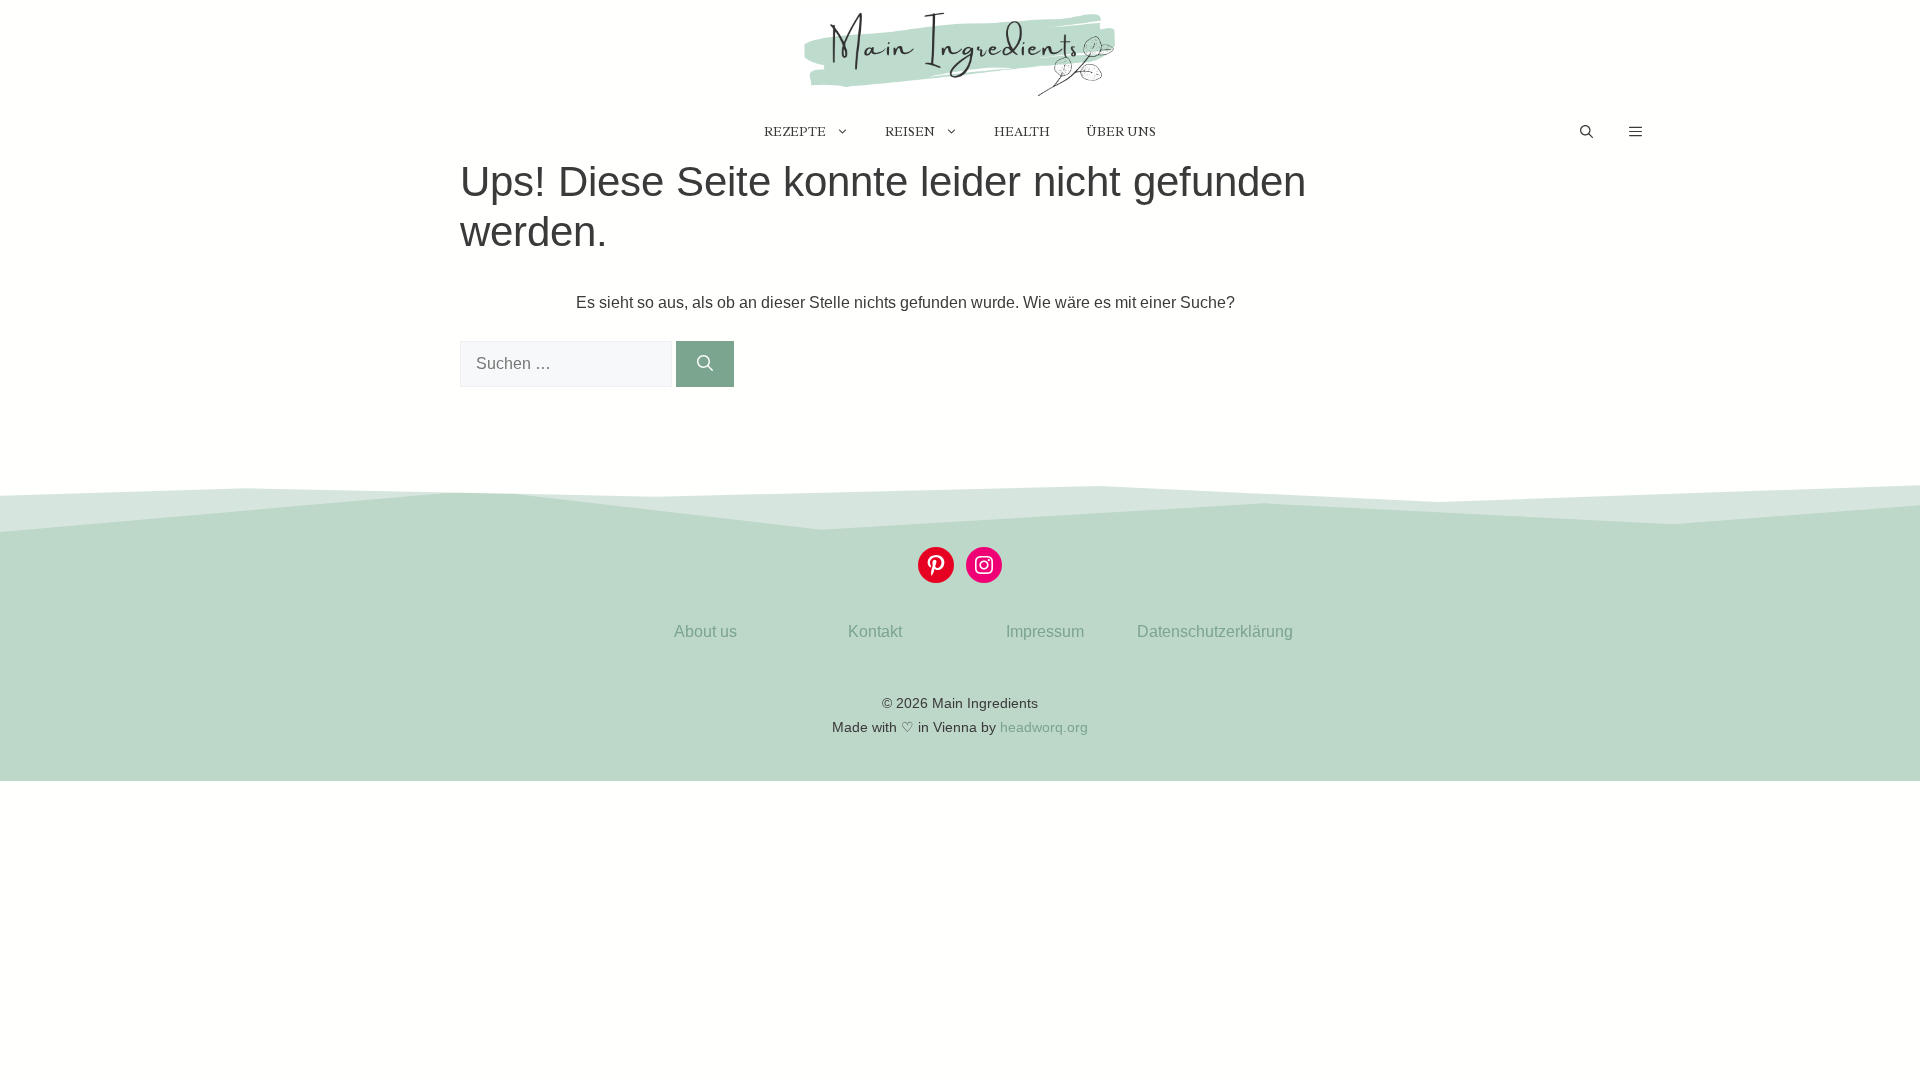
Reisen (910, 131)
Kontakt (875, 631)
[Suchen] (705, 364)
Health (1022, 131)
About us (705, 631)
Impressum (1045, 631)
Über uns (1121, 131)
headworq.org (1044, 727)
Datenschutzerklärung (1215, 631)
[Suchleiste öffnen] (1586, 132)
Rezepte (795, 131)
